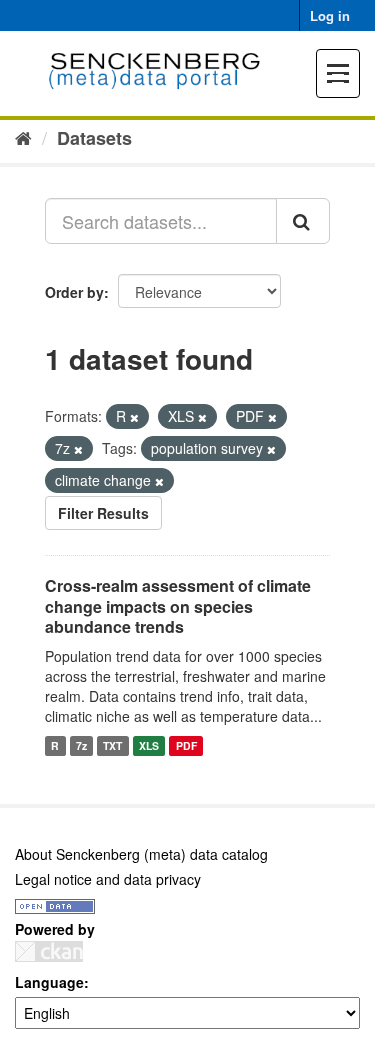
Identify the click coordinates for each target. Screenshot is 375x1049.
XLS (149, 745)
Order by (74, 292)
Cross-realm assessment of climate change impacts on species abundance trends (178, 606)
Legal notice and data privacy (108, 879)
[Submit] (303, 221)
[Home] (23, 137)
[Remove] (134, 417)
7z (81, 745)
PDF (186, 745)
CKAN (49, 951)
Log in (330, 15)
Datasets (94, 138)
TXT (112, 745)
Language (49, 982)
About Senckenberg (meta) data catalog (141, 854)
